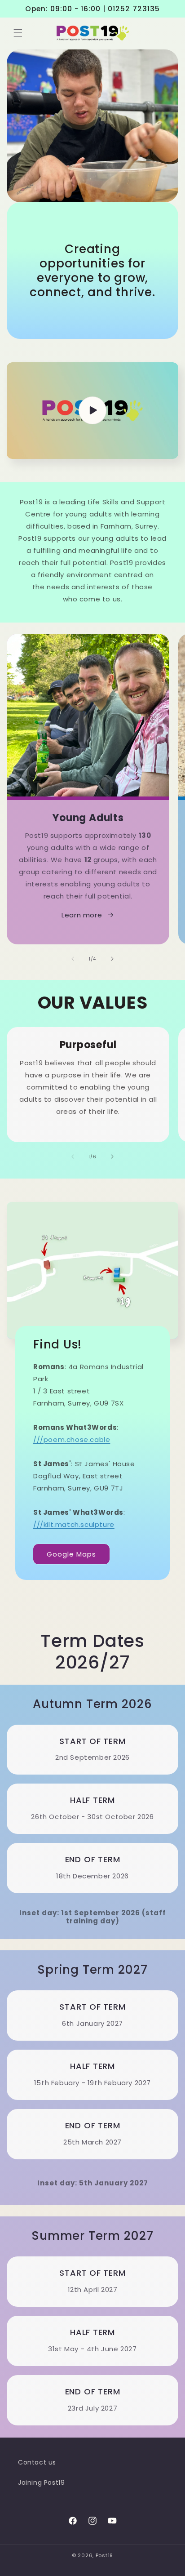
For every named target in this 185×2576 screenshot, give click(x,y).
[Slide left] (73, 959)
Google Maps (71, 1554)
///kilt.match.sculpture (74, 1524)
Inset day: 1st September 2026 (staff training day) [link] (93, 1917)
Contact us (37, 2462)
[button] (18, 33)
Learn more (82, 915)
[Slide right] (112, 959)
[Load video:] (92, 411)
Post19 (104, 2555)
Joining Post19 (41, 2483)
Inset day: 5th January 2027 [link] (93, 2183)
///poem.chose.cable (72, 1439)
